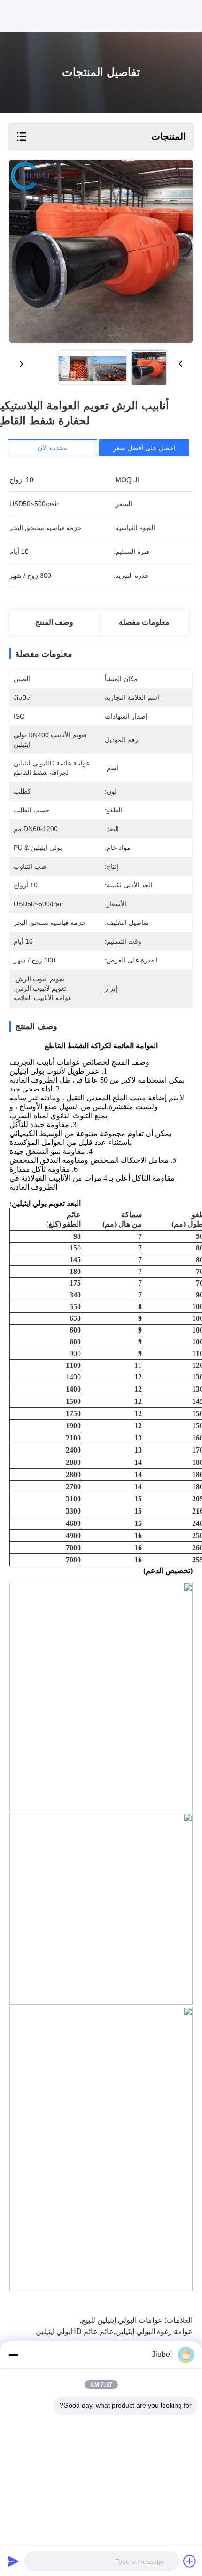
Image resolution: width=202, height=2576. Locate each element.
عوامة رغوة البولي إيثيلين (154, 2331)
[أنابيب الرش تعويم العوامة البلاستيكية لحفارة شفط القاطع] (101, 252)
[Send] (13, 2561)
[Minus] (13, 2355)
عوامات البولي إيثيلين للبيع (122, 2320)
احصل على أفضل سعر (144, 448)
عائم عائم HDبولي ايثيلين (75, 2331)
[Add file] (190, 2561)
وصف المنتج (54, 622)
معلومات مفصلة (144, 622)
